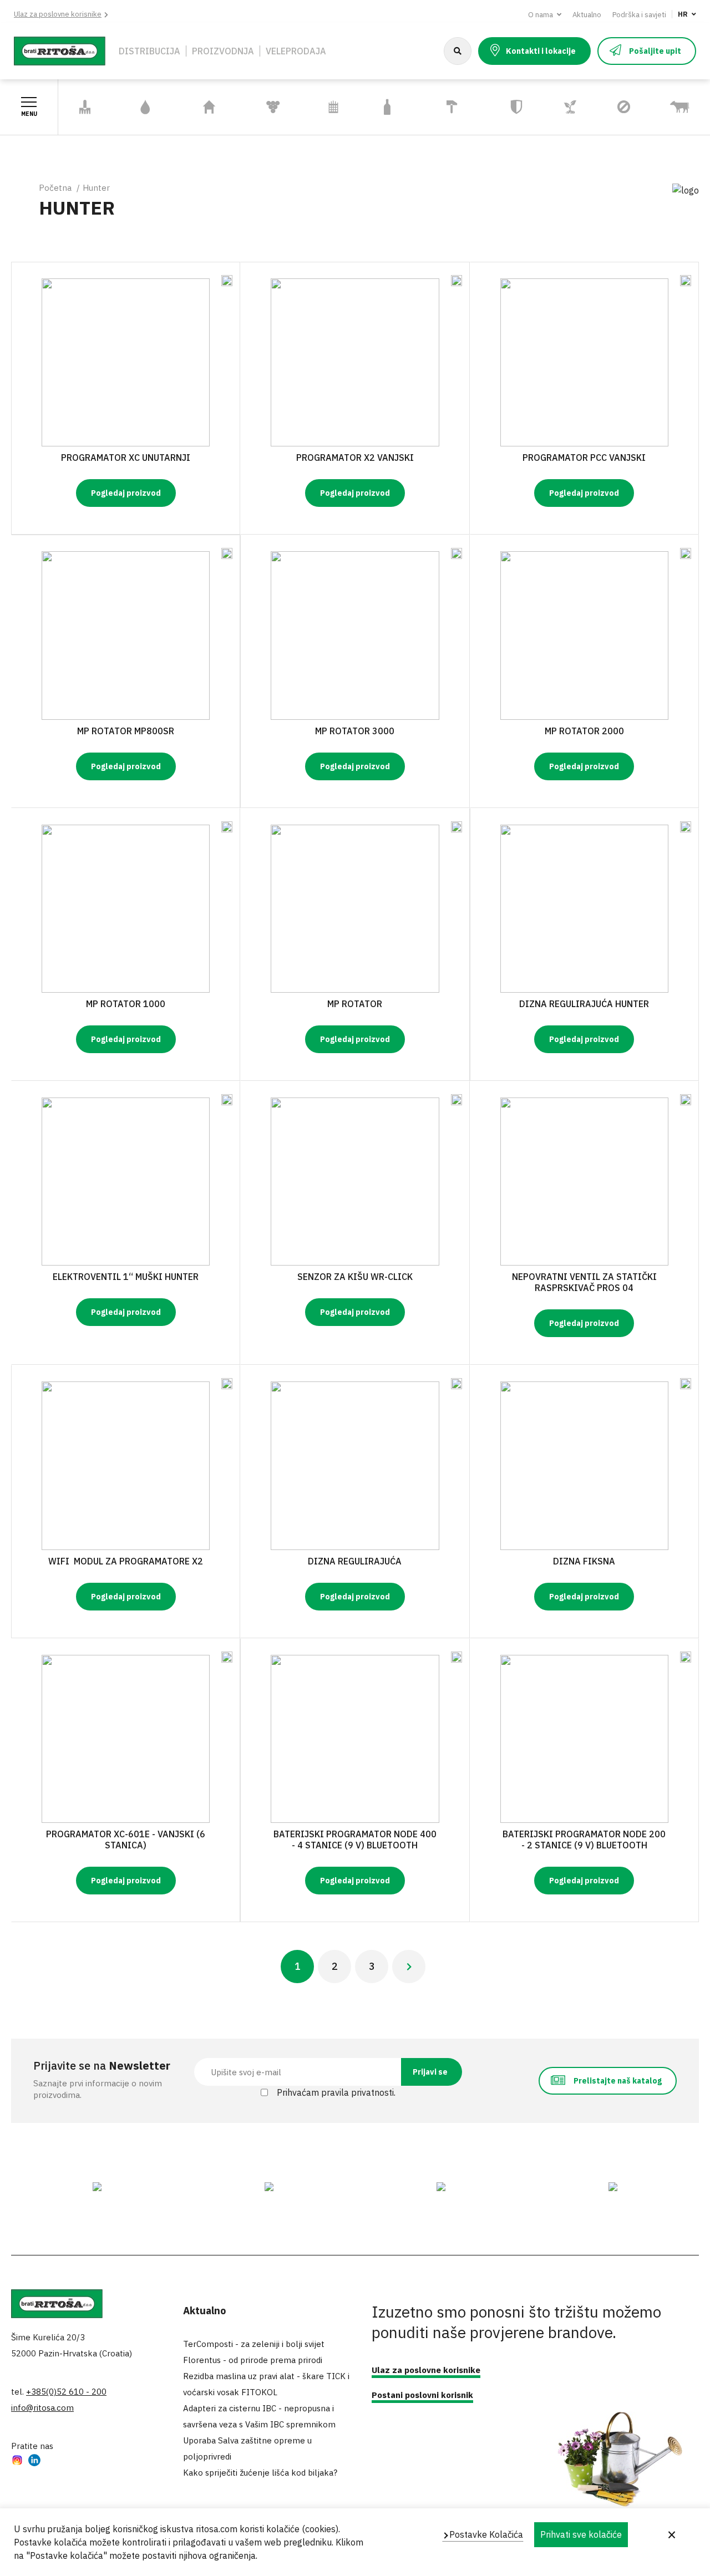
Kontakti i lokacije (541, 51)
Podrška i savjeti (639, 15)
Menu (29, 114)
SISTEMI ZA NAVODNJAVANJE (146, 107)
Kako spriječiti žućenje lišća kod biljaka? (260, 2473)
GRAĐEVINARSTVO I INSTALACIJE (452, 107)
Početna (55, 188)
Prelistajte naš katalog (618, 2081)
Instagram (17, 2461)
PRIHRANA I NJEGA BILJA (569, 107)
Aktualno (587, 15)
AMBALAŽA (387, 107)
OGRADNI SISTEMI (326, 107)
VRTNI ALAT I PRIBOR (82, 107)
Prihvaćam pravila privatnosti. (336, 2092)
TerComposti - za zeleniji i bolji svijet (254, 2344)
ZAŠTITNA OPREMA (511, 107)
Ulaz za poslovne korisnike (58, 14)
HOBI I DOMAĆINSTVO (209, 107)
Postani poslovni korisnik (422, 2395)
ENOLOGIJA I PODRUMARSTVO (273, 107)
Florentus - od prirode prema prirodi (253, 2360)
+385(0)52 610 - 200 (66, 2392)
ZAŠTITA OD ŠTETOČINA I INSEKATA (622, 107)
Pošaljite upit (655, 51)
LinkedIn (34, 2461)
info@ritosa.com (42, 2408)
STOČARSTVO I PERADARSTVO (680, 107)
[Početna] (60, 50)
